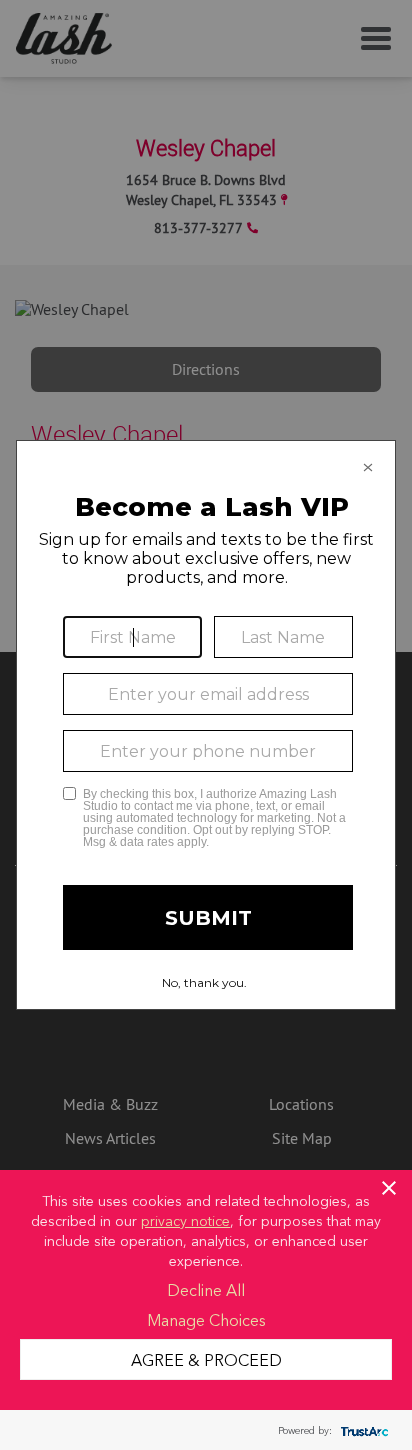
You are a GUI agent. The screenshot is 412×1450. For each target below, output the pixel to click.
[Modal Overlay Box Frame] (206, 725)
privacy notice (185, 1220)
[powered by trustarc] (362, 1430)
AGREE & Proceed (206, 1359)
